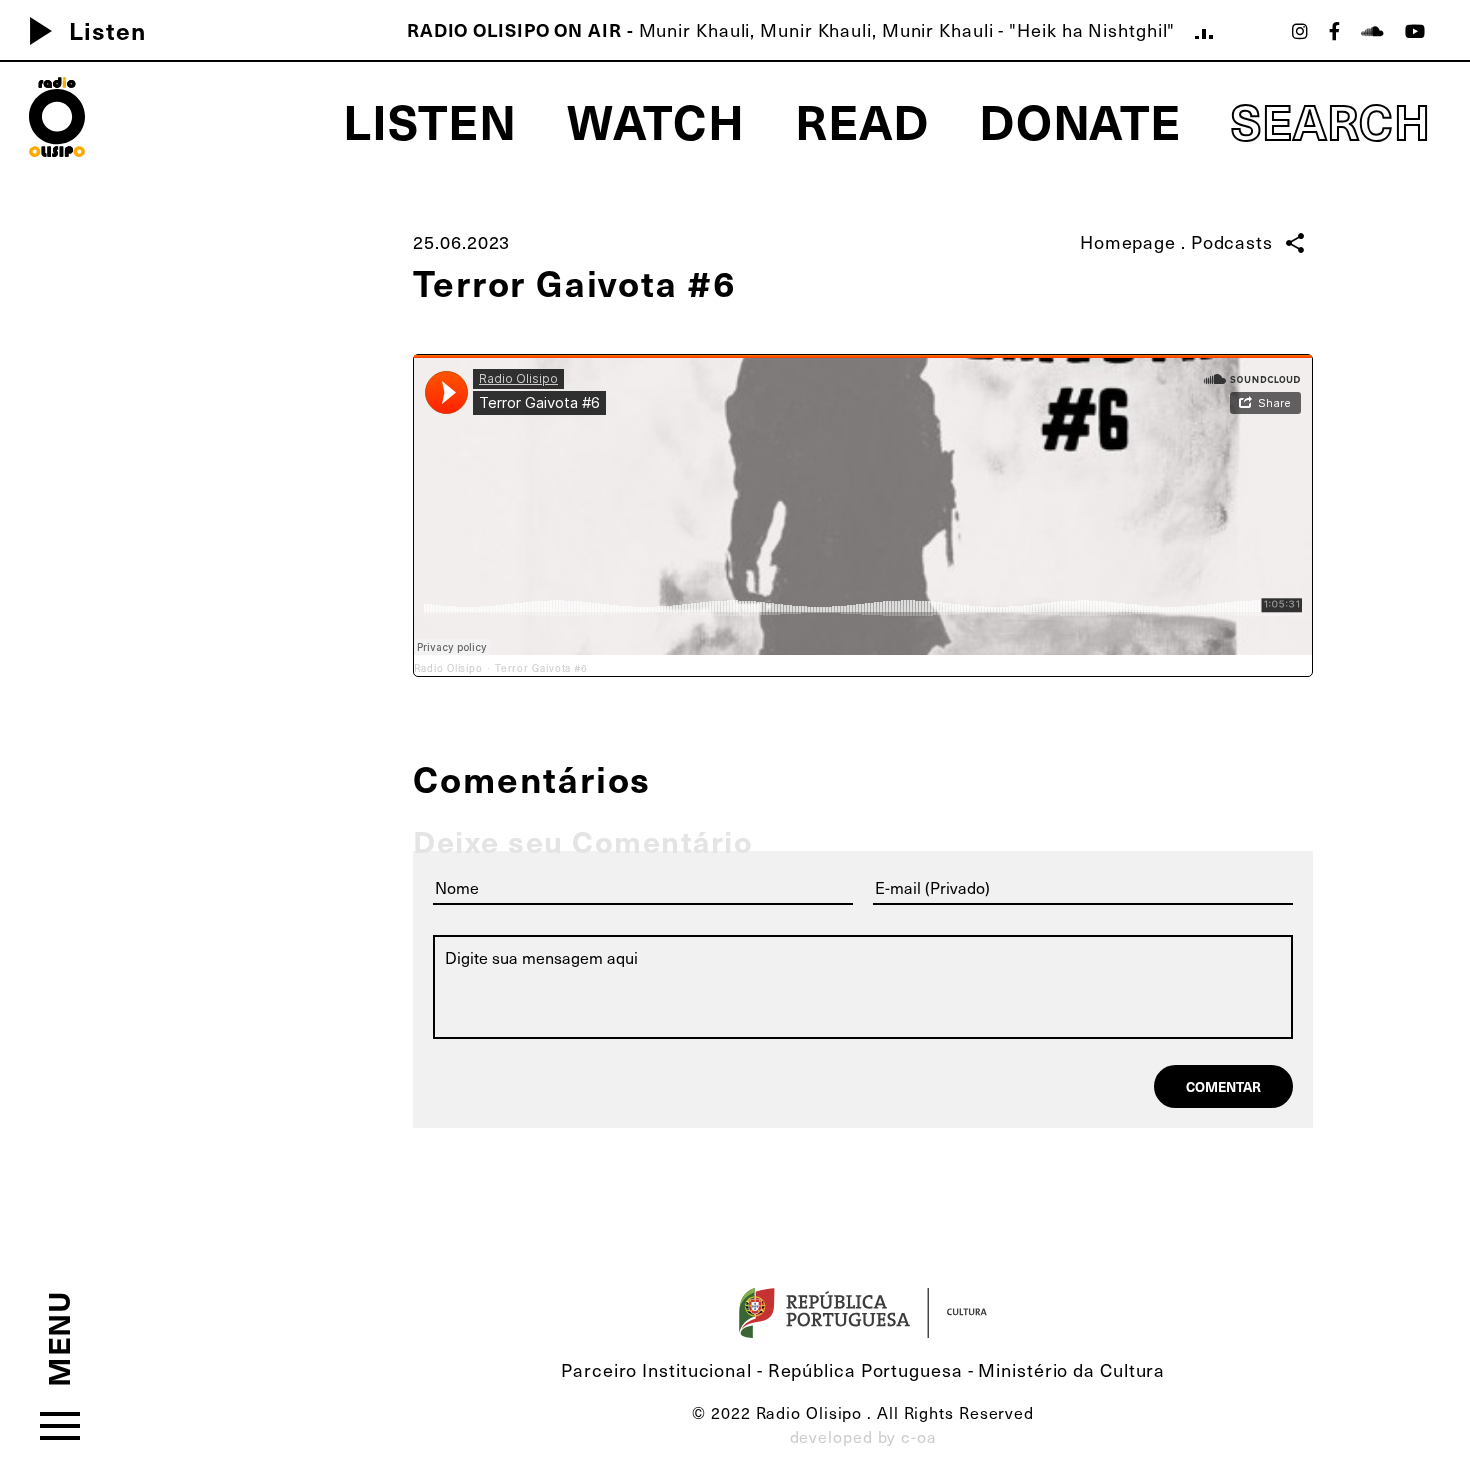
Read (862, 119)
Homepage (1128, 241)
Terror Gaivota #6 (541, 668)
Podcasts (1232, 241)
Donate (1080, 119)
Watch (656, 119)
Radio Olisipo (448, 668)
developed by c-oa (863, 1436)
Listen (79, 30)
